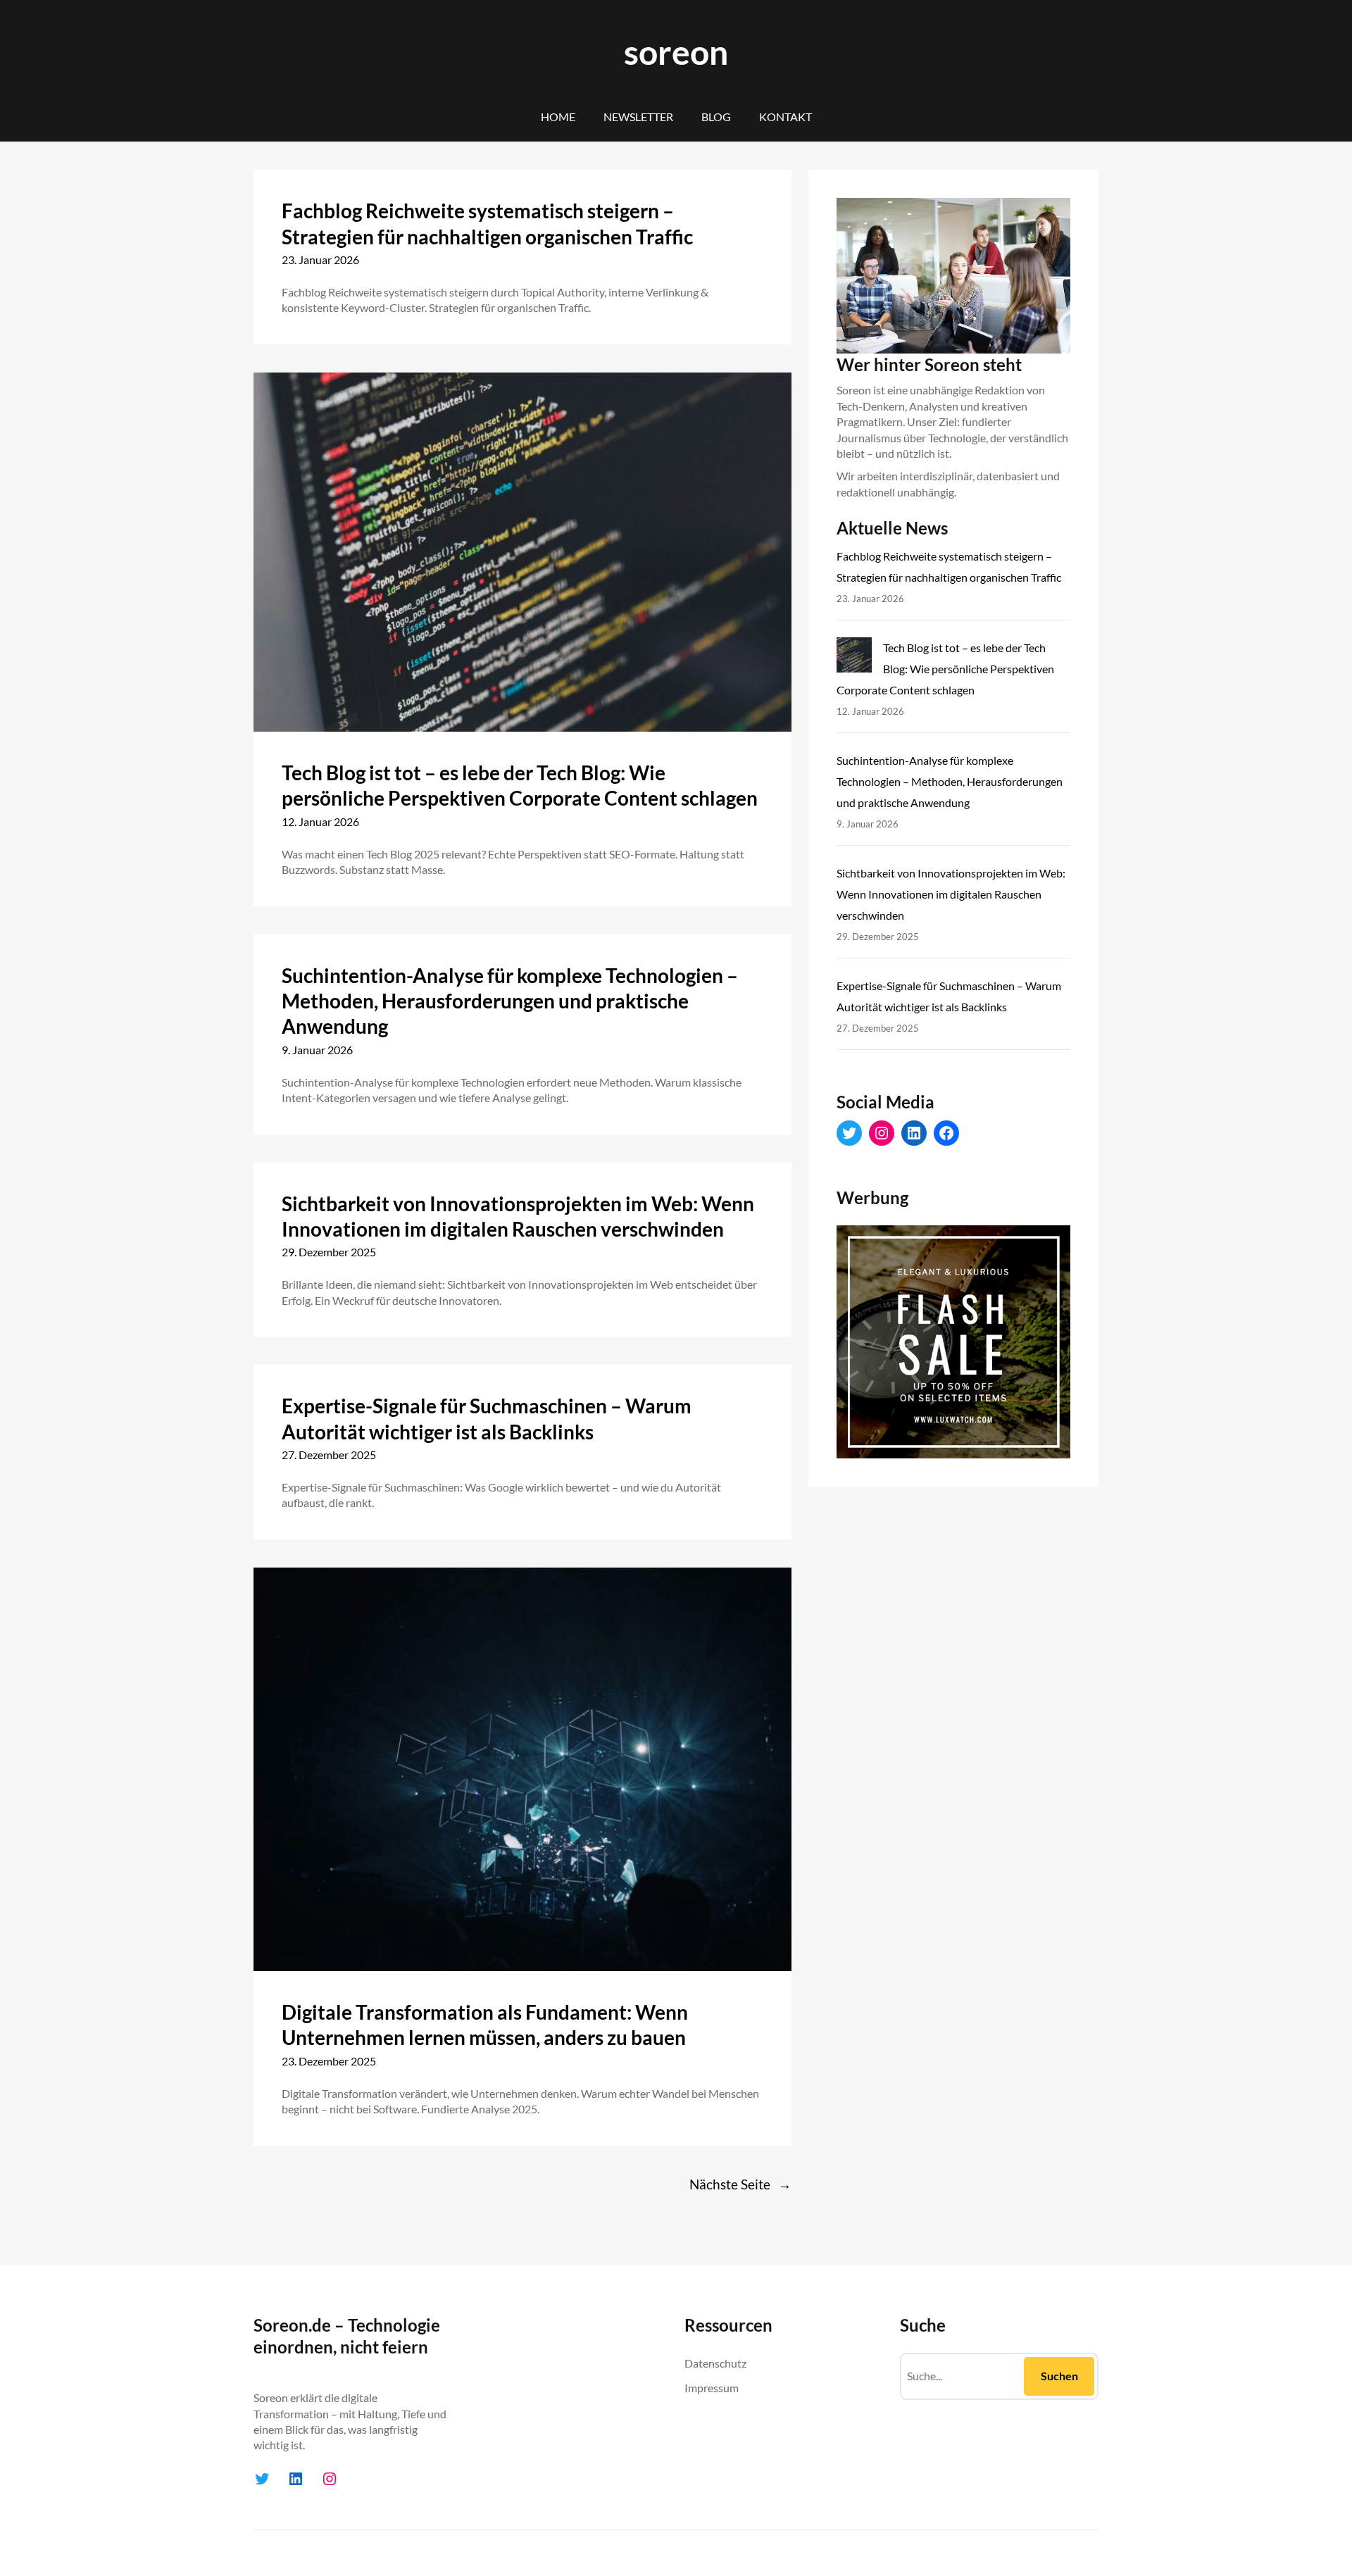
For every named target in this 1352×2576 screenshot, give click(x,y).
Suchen (1059, 2376)
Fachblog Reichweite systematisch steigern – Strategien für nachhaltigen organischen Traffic (487, 223)
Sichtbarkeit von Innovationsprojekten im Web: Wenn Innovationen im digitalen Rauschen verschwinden (518, 1216)
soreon (676, 52)
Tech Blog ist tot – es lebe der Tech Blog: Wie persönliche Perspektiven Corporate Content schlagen (520, 785)
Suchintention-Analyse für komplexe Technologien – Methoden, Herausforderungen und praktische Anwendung (510, 1001)
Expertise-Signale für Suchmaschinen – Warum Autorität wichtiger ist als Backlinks (487, 1418)
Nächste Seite (740, 2184)
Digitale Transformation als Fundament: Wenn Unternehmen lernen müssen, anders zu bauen (485, 2025)
